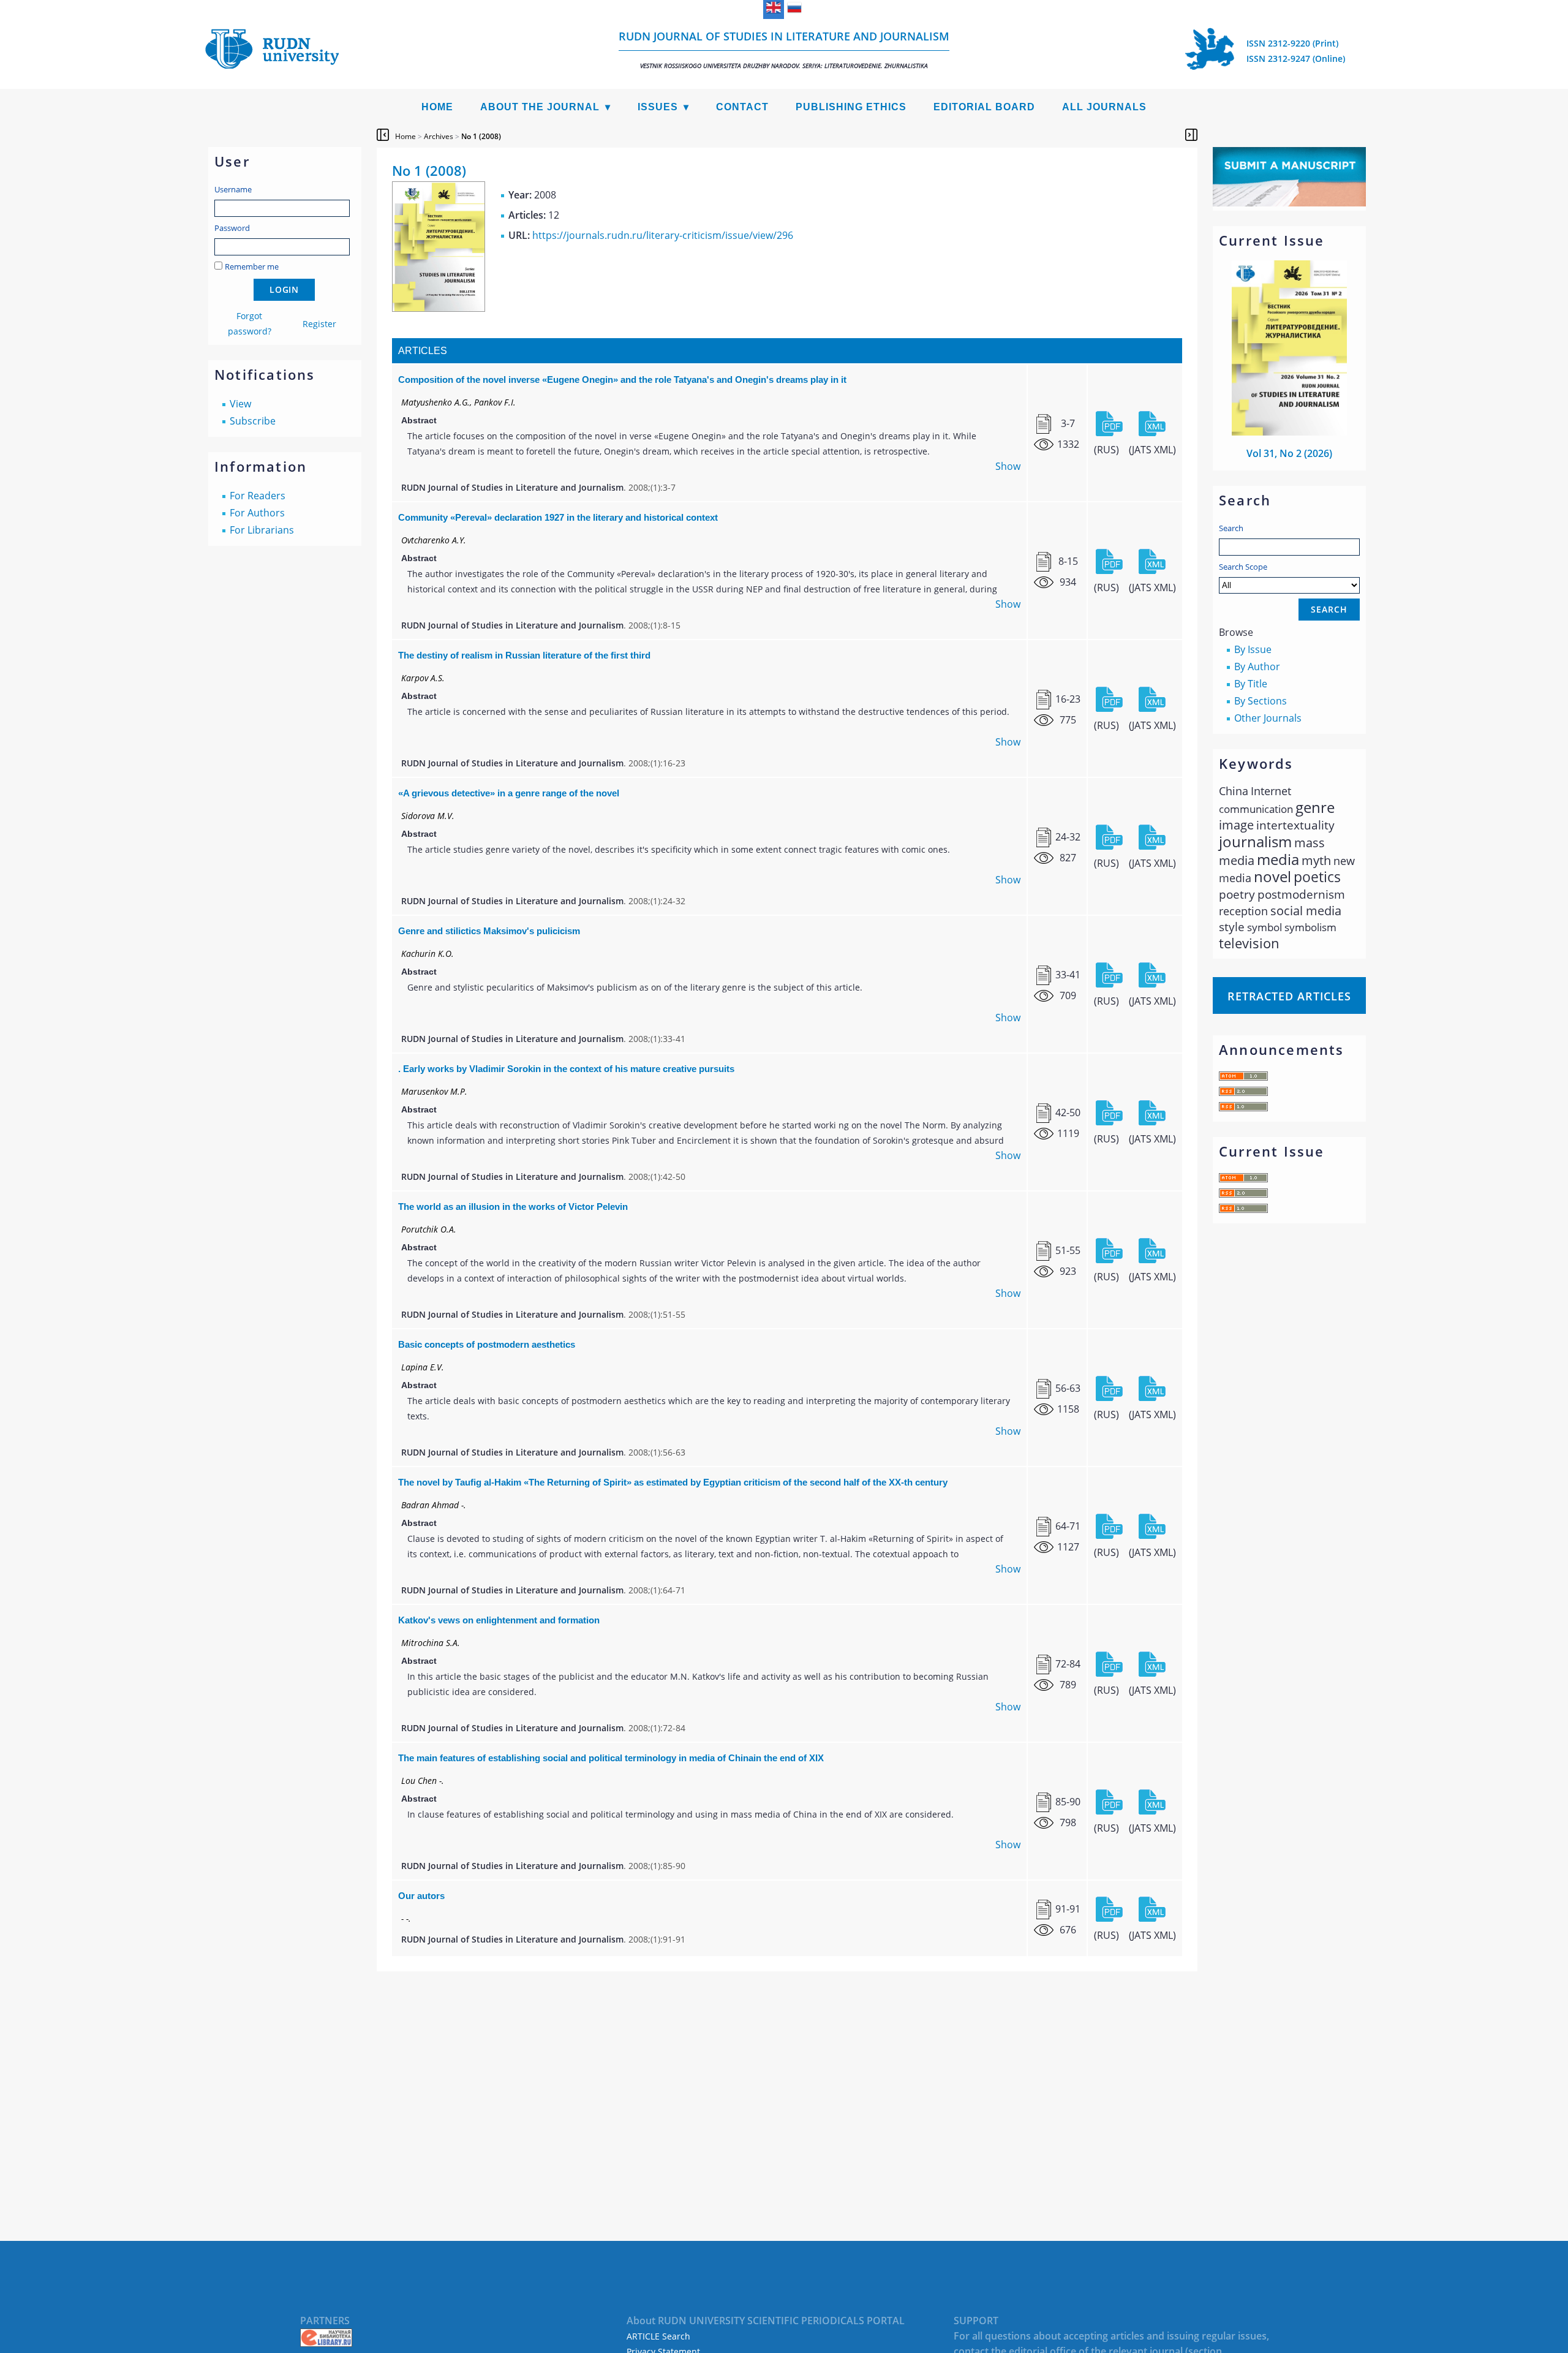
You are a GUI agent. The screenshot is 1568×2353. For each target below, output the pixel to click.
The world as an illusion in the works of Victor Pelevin (513, 1207)
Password (232, 228)
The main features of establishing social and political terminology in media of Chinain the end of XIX (611, 1758)
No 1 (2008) (481, 136)
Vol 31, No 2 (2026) (1289, 453)
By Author (1257, 667)
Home (437, 107)
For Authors (257, 513)
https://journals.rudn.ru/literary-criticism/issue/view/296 (663, 235)
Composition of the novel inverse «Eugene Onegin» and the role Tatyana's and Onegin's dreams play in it (622, 380)
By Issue (1253, 649)
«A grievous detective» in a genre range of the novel (509, 793)
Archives (439, 136)
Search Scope (1243, 567)
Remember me (252, 266)
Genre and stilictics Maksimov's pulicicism (489, 931)
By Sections (1261, 701)
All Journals (1104, 107)
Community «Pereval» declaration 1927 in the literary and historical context (558, 517)
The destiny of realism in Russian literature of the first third (524, 655)
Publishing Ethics (851, 107)
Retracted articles (1289, 996)
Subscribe (253, 421)
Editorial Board (984, 107)
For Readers (258, 496)
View (240, 404)
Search (1231, 528)
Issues (658, 107)
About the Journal (540, 107)
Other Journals (1268, 718)
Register (319, 324)
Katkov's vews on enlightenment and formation (499, 1620)
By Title (1251, 684)
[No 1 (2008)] (439, 308)
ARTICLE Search (658, 2336)
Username (233, 189)
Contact (742, 107)
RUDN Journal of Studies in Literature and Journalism (784, 49)
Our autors (421, 1896)
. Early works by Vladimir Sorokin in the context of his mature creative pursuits (566, 1069)
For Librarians (262, 530)
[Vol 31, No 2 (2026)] (1289, 432)
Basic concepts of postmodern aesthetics (487, 1344)
